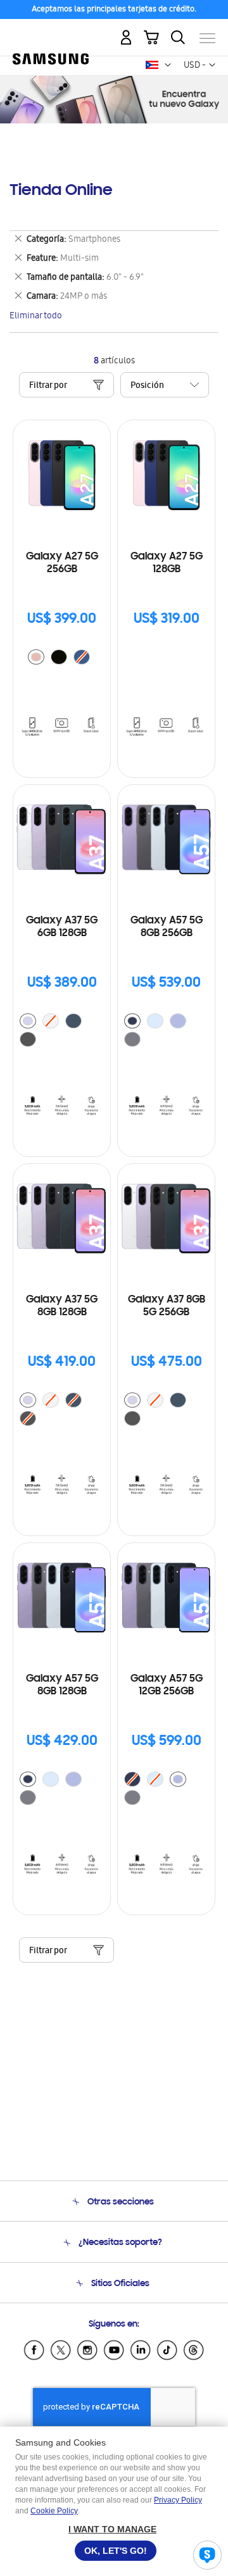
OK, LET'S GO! (116, 2551)
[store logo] (51, 33)
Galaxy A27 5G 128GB (167, 563)
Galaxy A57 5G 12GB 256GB (167, 1685)
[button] (168, 65)
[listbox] (62, 659)
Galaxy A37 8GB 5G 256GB (167, 1306)
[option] (36, 657)
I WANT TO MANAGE (112, 2529)
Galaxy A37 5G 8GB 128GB (62, 1306)
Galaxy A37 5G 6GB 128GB (62, 927)
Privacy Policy (178, 2500)
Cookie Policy (54, 2511)
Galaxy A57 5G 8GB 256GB (167, 927)
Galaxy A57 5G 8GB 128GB (62, 1685)
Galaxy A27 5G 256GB (62, 563)
